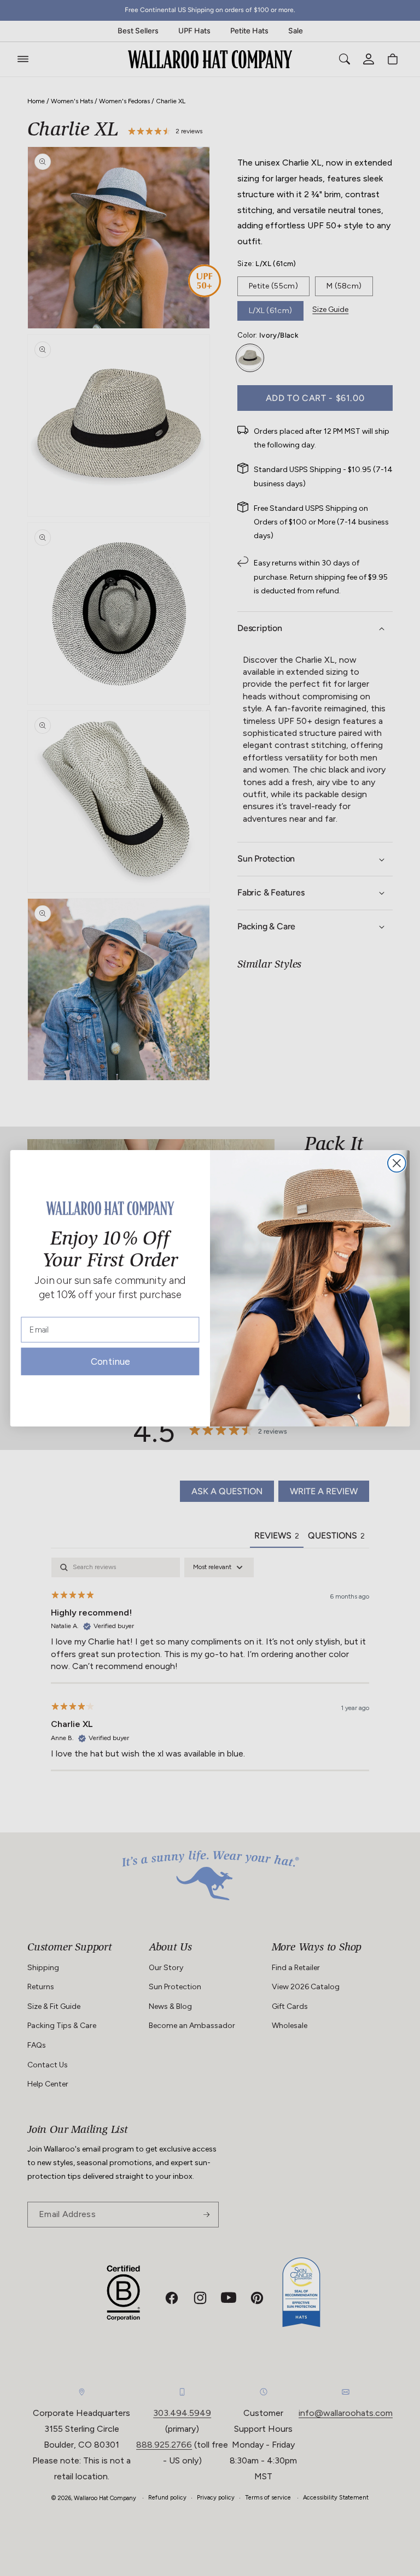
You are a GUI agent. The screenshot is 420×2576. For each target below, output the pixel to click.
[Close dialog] (397, 1163)
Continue (110, 1364)
